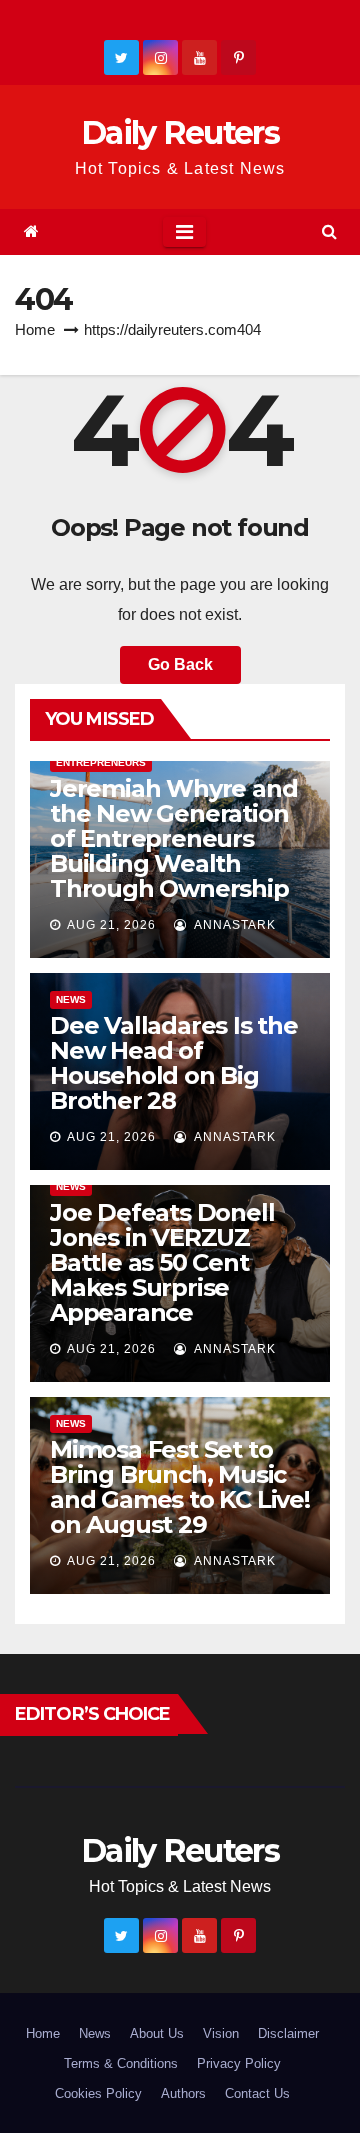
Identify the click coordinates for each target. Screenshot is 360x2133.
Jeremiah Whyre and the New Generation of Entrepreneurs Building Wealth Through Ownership (173, 838)
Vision (221, 2033)
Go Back (180, 664)
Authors (183, 2093)
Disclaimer (288, 2033)
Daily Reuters (180, 132)
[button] (329, 231)
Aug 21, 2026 (111, 925)
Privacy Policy (239, 2063)
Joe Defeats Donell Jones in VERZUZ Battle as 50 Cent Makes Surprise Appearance (162, 1262)
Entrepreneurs (101, 762)
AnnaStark (233, 925)
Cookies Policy (98, 2093)
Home (35, 329)
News (71, 999)
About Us (157, 2033)
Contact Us (257, 2093)
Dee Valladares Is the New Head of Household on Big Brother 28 (174, 1063)
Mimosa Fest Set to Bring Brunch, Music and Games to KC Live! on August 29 (180, 1487)
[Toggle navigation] (184, 232)
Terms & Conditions (121, 2063)
